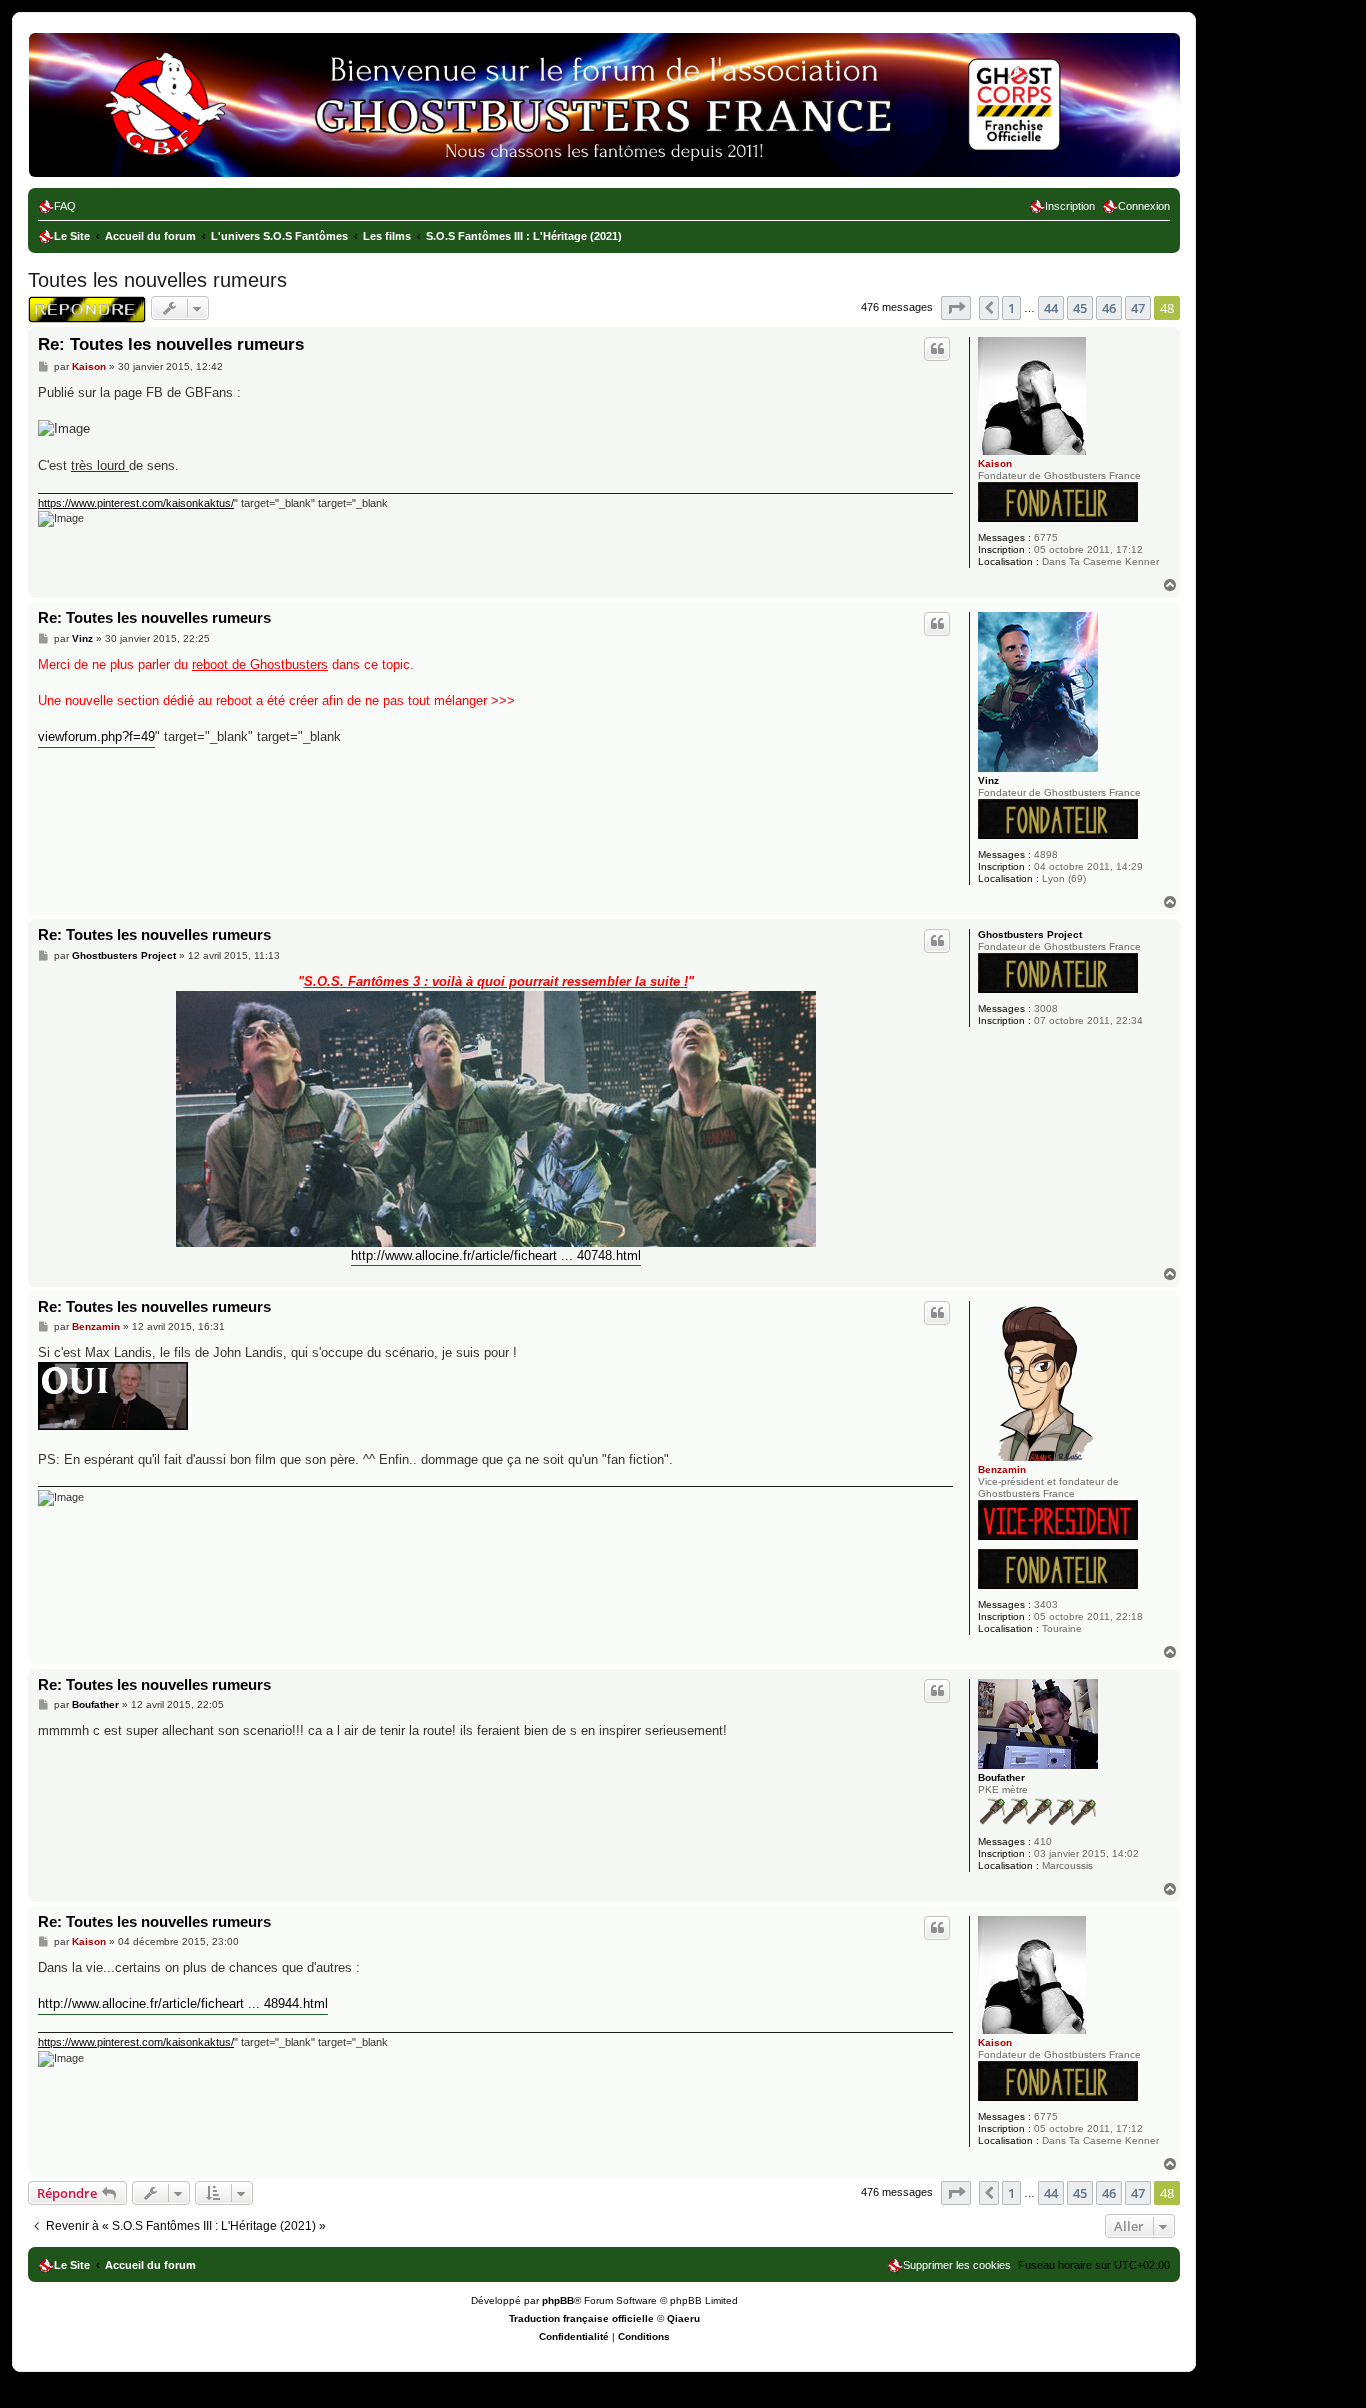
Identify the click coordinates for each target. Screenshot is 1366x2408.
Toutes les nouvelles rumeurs (157, 280)
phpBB (558, 2300)
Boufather (1001, 1777)
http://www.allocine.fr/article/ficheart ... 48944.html (183, 2003)
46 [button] (1109, 308)
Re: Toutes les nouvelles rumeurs (171, 344)
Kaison (995, 463)
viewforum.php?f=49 (96, 736)
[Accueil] (119, 65)
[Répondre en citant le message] (937, 349)
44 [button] (1051, 308)
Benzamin (1002, 1469)
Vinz (988, 780)
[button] (956, 308)
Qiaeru (683, 2318)
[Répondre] (87, 309)
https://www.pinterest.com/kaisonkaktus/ (136, 503)
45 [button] (1080, 308)
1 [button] (1011, 308)
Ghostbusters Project (1030, 934)
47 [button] (1138, 308)
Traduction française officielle (581, 2318)
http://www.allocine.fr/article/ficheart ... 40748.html (496, 1255)
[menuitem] (57, 206)
